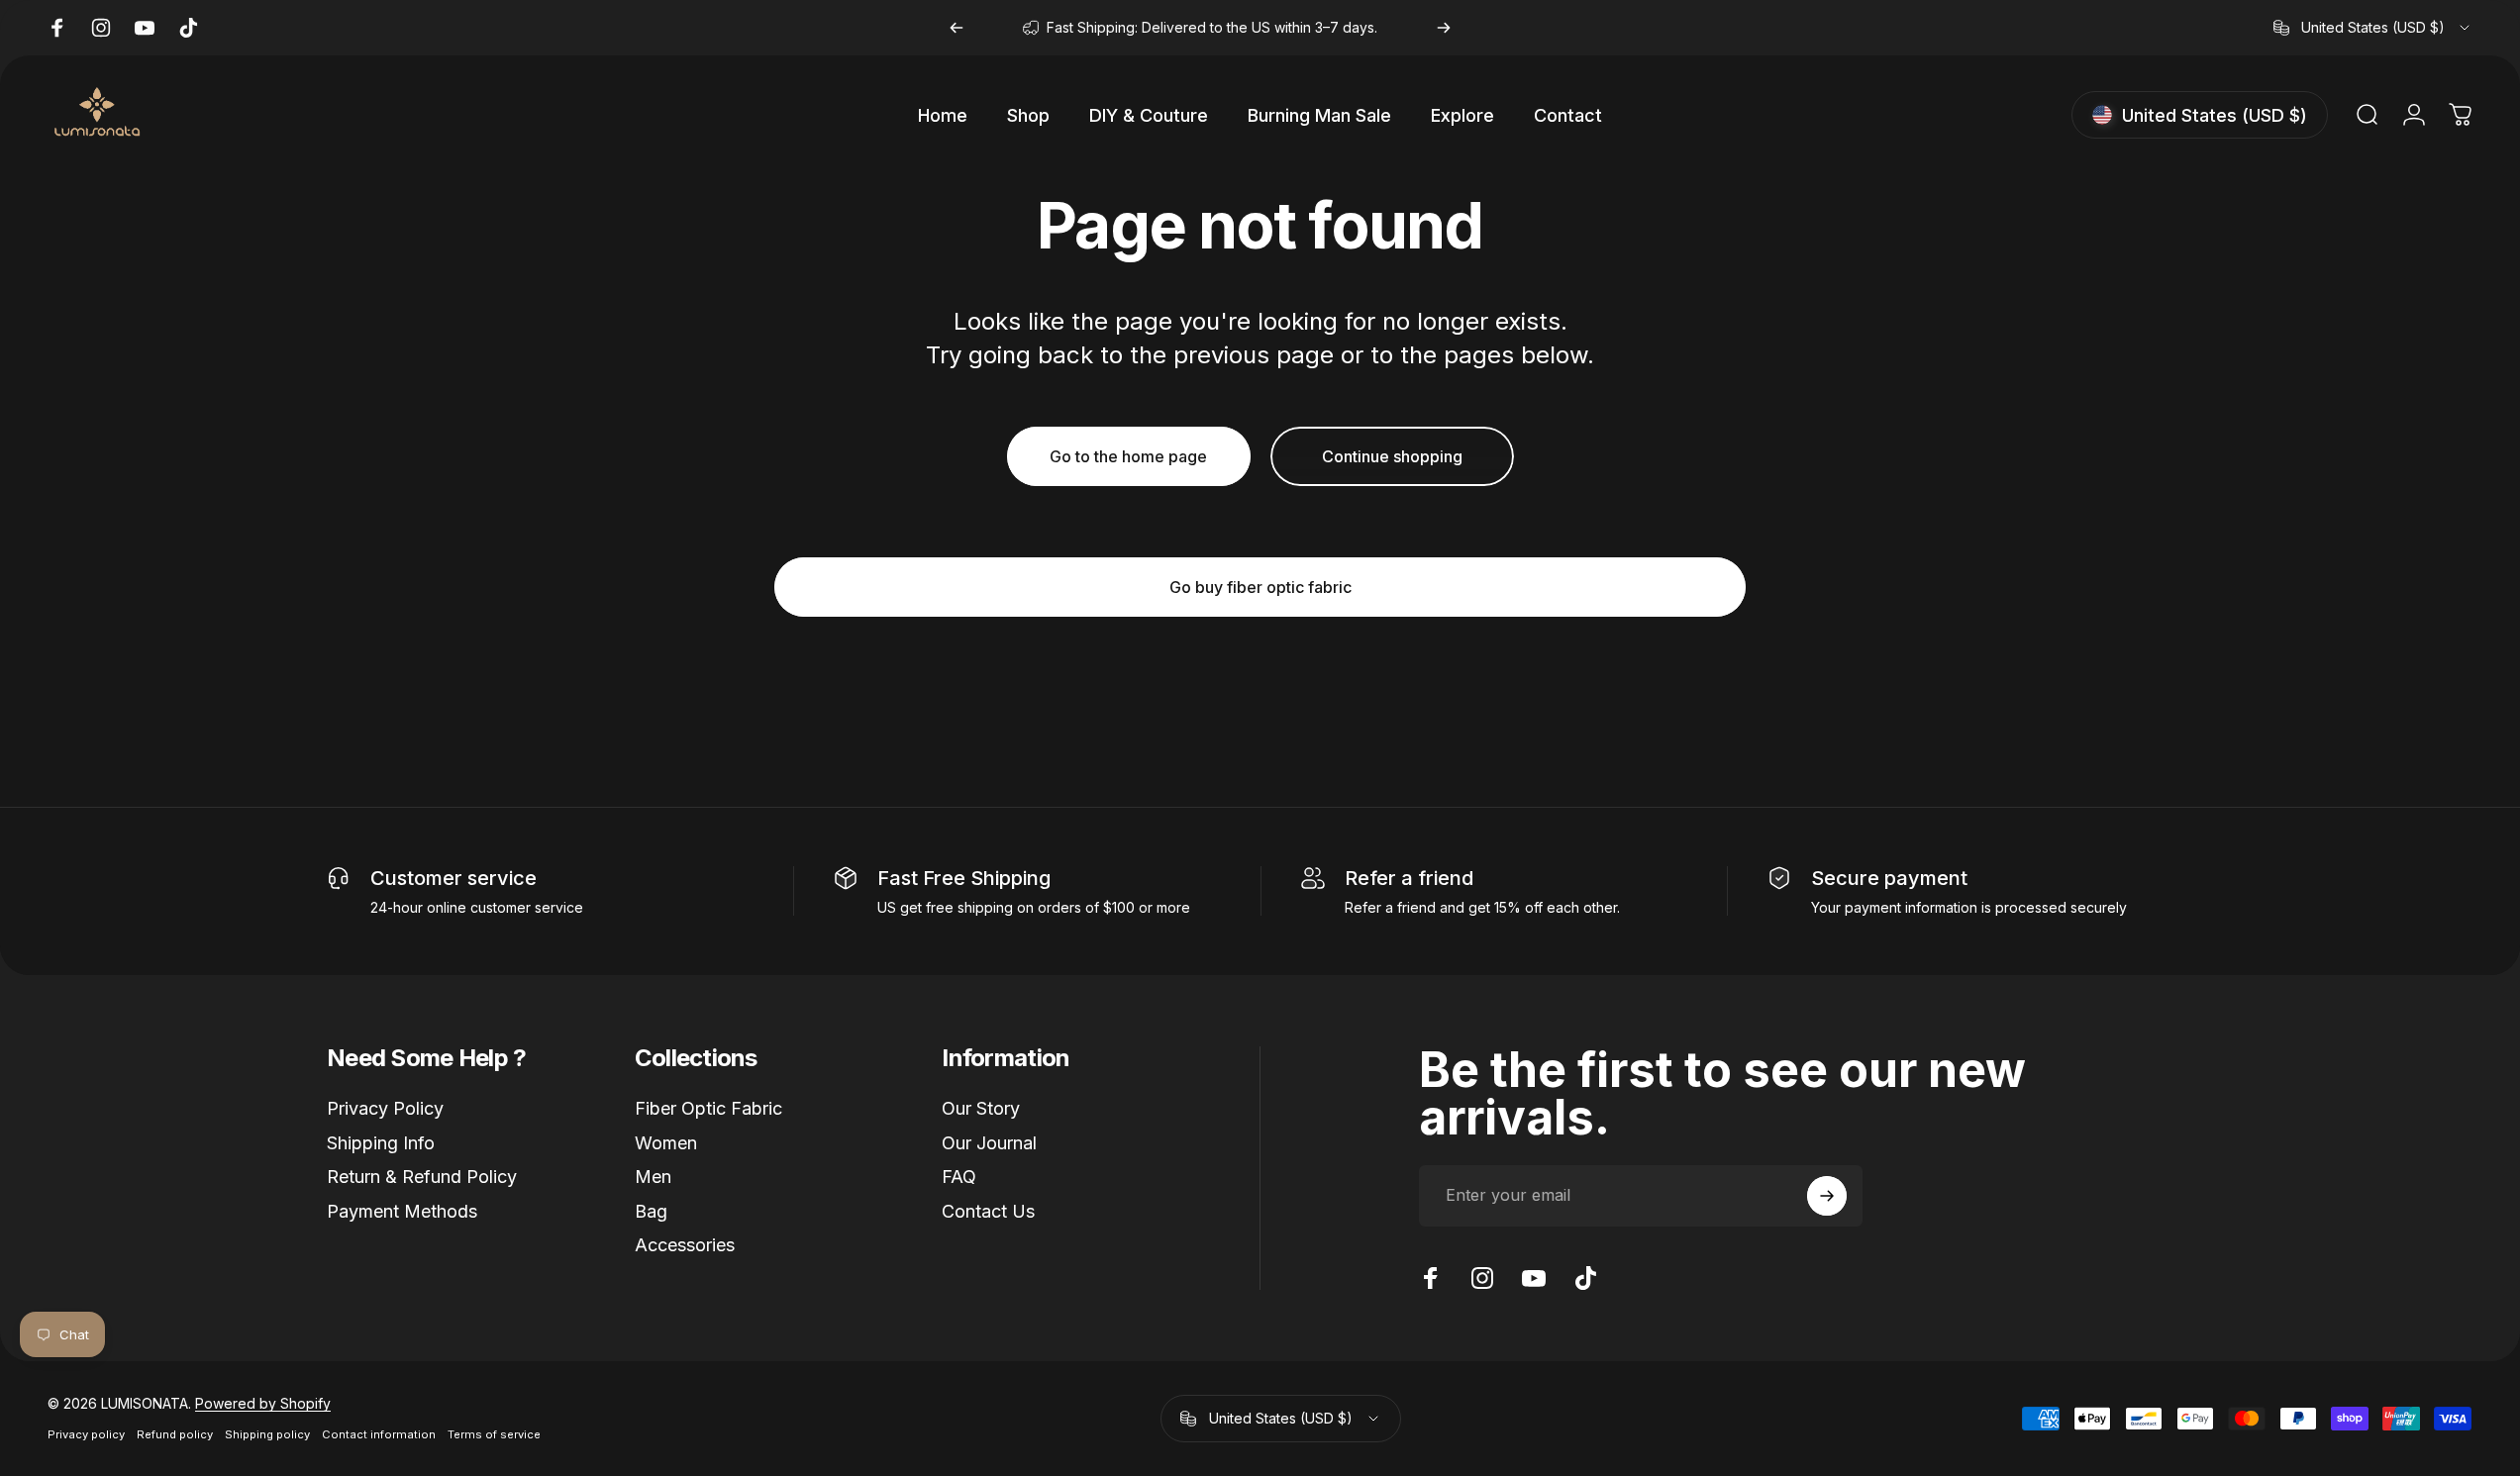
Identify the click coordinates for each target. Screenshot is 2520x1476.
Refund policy (175, 1434)
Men (653, 1177)
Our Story (981, 1108)
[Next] (1444, 28)
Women (666, 1143)
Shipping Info (381, 1143)
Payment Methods (402, 1211)
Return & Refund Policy (422, 1177)
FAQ (959, 1177)
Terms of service (494, 1434)
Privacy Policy (385, 1108)
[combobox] (2373, 28)
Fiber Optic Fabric (708, 1108)
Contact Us (988, 1211)
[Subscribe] (1827, 1196)
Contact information (379, 1434)
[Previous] (957, 28)
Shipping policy (267, 1434)
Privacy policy (86, 1434)
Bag (651, 1211)
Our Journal (989, 1143)
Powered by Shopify (263, 1403)
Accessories (685, 1245)
